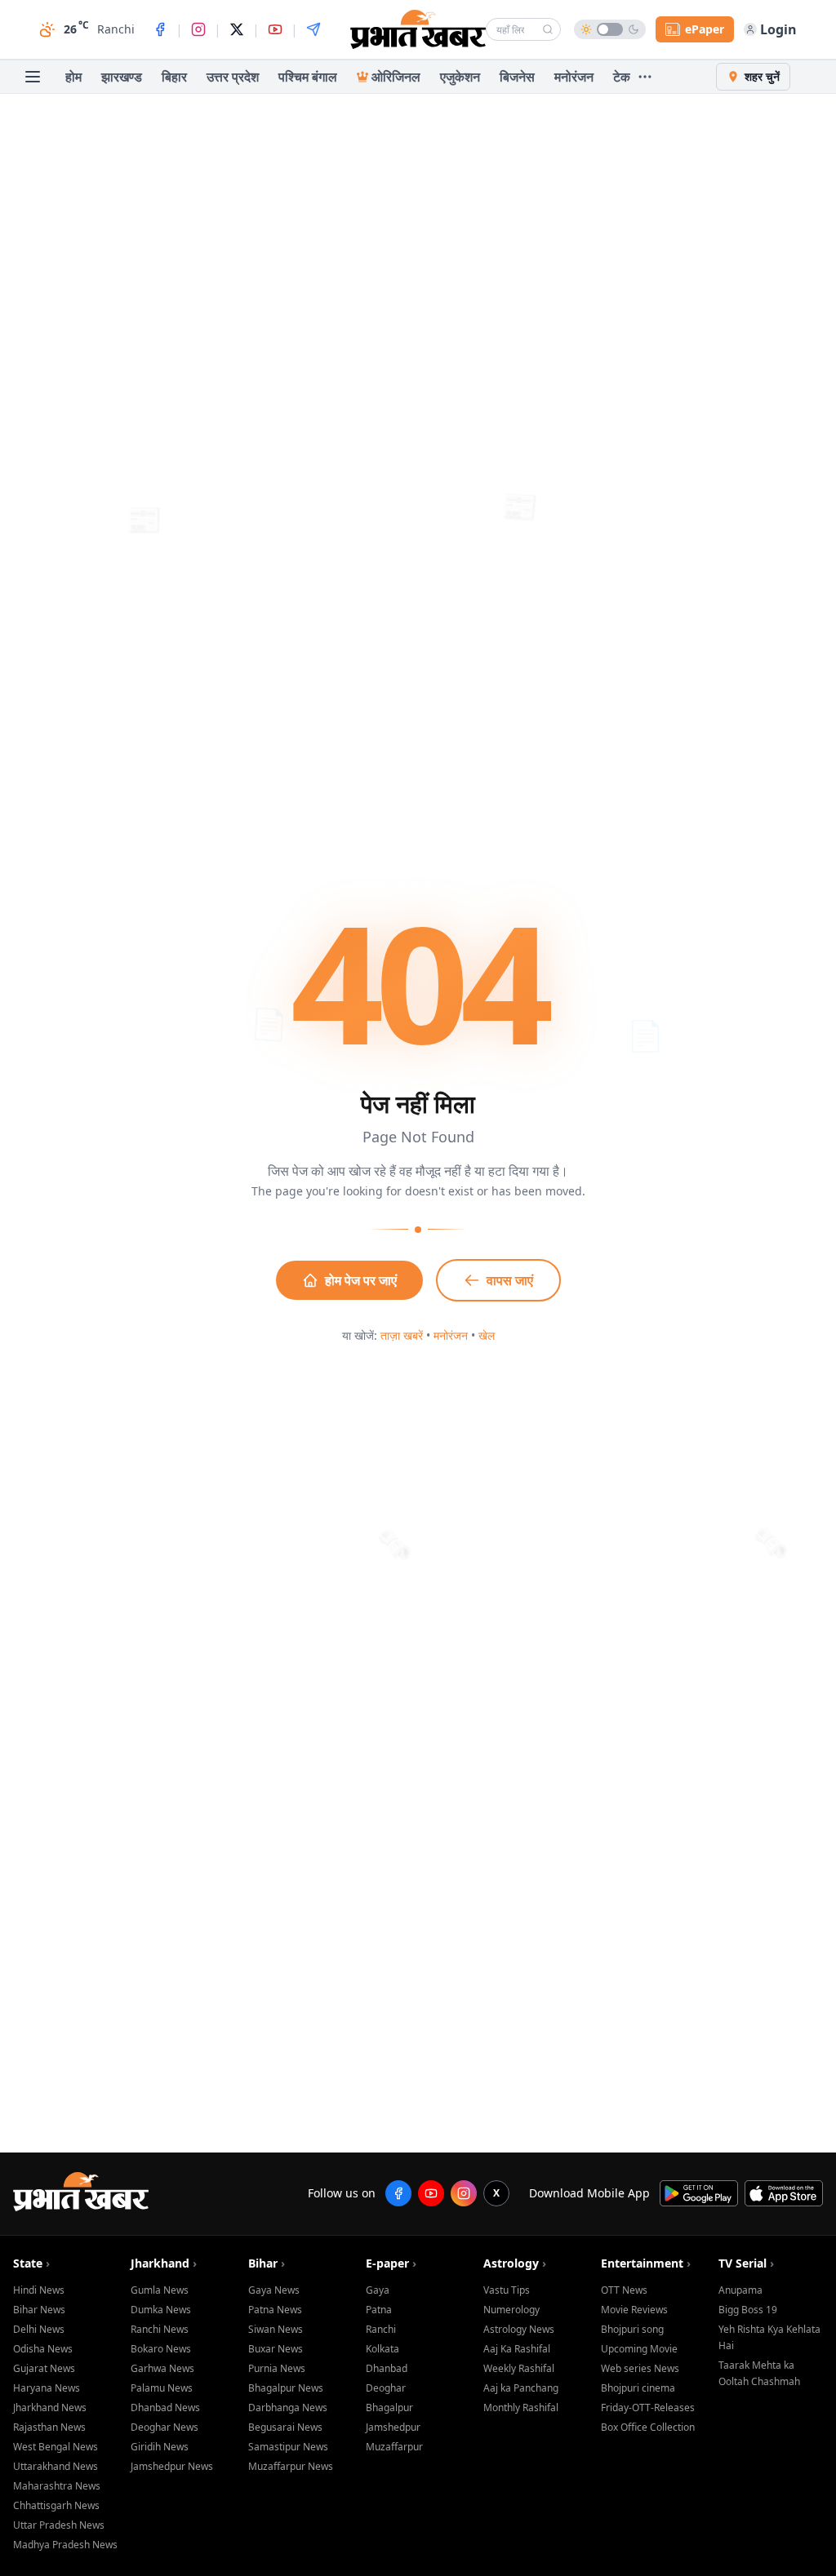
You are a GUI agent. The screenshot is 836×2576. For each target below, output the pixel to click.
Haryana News (47, 2388)
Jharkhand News (50, 2408)
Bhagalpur (389, 2408)
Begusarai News (285, 2427)
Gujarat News (44, 2368)
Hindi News (39, 2290)
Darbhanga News (288, 2408)
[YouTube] (275, 29)
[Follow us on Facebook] (398, 2193)
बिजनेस (517, 77)
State (31, 2263)
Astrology (515, 2263)
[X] (237, 29)
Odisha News (43, 2349)
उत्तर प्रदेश (233, 77)
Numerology (511, 2310)
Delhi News (39, 2329)
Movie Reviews (634, 2310)
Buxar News (276, 2349)
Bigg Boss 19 (748, 2310)
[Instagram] (198, 29)
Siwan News (276, 2329)
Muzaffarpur (394, 2447)
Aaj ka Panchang (521, 2388)
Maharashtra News (57, 2486)
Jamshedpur (393, 2427)
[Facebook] (160, 29)
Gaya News (274, 2290)
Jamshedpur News (172, 2466)
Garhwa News (162, 2368)
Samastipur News (288, 2447)
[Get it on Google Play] (699, 2193)
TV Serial (746, 2263)
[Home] (418, 29)
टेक (622, 77)
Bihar (267, 2263)
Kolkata (382, 2349)
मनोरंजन (574, 77)
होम (73, 77)
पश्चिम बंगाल (308, 77)
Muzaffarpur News (291, 2466)
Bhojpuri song (632, 2329)
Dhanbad (387, 2368)
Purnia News (277, 2368)
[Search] (548, 29)
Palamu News (162, 2388)
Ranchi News (160, 2329)
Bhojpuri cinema (638, 2388)
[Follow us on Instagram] (464, 2193)
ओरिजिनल (396, 77)
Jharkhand (164, 2263)
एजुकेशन (460, 77)
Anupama (740, 2290)
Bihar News (39, 2310)
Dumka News (161, 2310)
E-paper (391, 2263)
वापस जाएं (510, 1280)
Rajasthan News (49, 2427)
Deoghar (386, 2388)
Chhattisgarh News (56, 2505)
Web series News (640, 2368)
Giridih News (160, 2447)
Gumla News (160, 2290)
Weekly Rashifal (519, 2368)
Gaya (378, 2290)
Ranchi (381, 2329)
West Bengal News (56, 2447)
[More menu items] (645, 77)
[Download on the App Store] (784, 2193)
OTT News (624, 2290)
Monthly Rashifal (521, 2408)
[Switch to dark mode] (610, 29)
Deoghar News (165, 2427)
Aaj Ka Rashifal (517, 2349)
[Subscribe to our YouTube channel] (431, 2193)
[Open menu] (33, 77)
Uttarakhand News (56, 2466)
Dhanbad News (165, 2408)
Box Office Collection (648, 2427)
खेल (487, 1335)
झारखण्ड (122, 77)
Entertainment (646, 2263)
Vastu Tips (507, 2290)
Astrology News (519, 2329)
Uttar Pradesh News (59, 2525)
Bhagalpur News (286, 2388)
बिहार (174, 77)
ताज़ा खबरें (402, 1335)
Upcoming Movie (639, 2349)
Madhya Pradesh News (65, 2545)
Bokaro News (161, 2349)
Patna (379, 2310)
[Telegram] (313, 29)
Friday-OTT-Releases (648, 2408)
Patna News (275, 2310)
